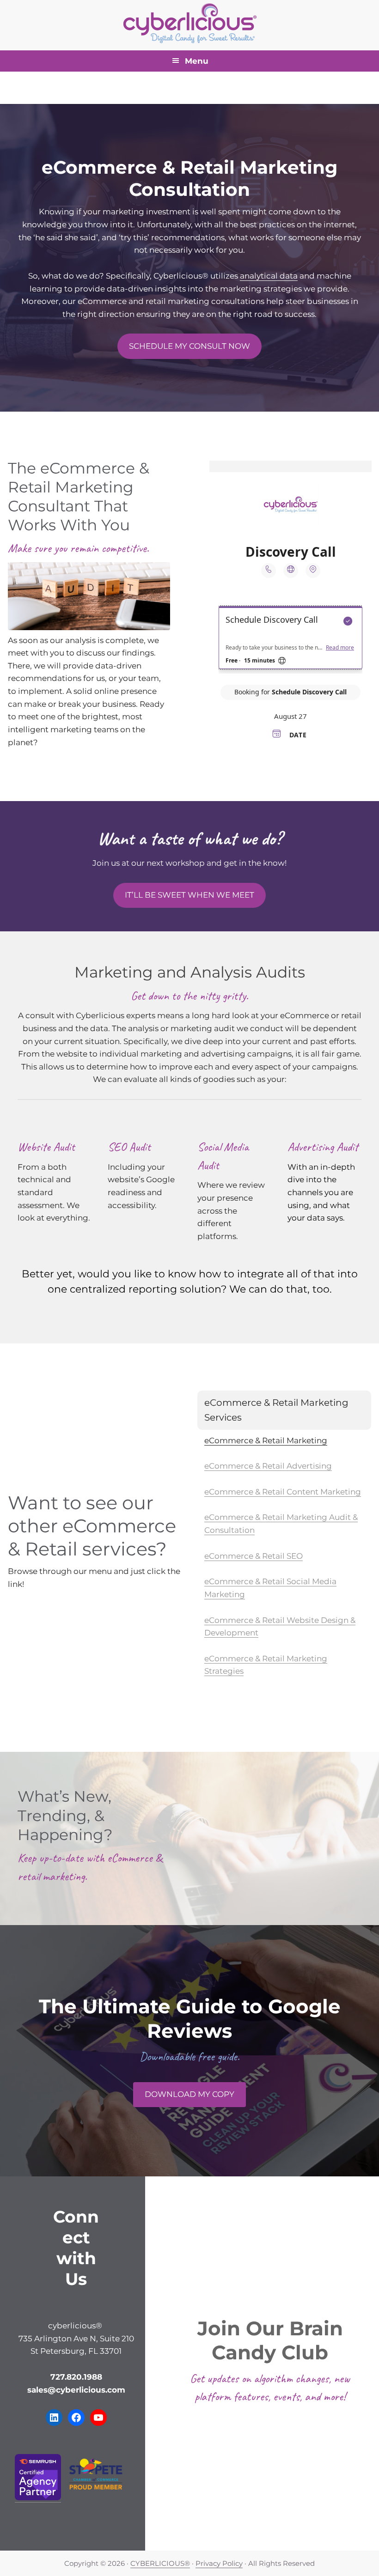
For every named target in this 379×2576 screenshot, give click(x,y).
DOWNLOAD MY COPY (189, 2094)
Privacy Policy (219, 2563)
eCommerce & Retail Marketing (266, 1440)
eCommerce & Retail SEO (254, 1556)
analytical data (269, 276)
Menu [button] (197, 61)
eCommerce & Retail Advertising (268, 1466)
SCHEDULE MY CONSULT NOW (189, 346)
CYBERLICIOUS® (160, 2563)
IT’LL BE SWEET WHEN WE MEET (189, 895)
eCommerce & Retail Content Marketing (283, 1492)
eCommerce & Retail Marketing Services (276, 1410)
